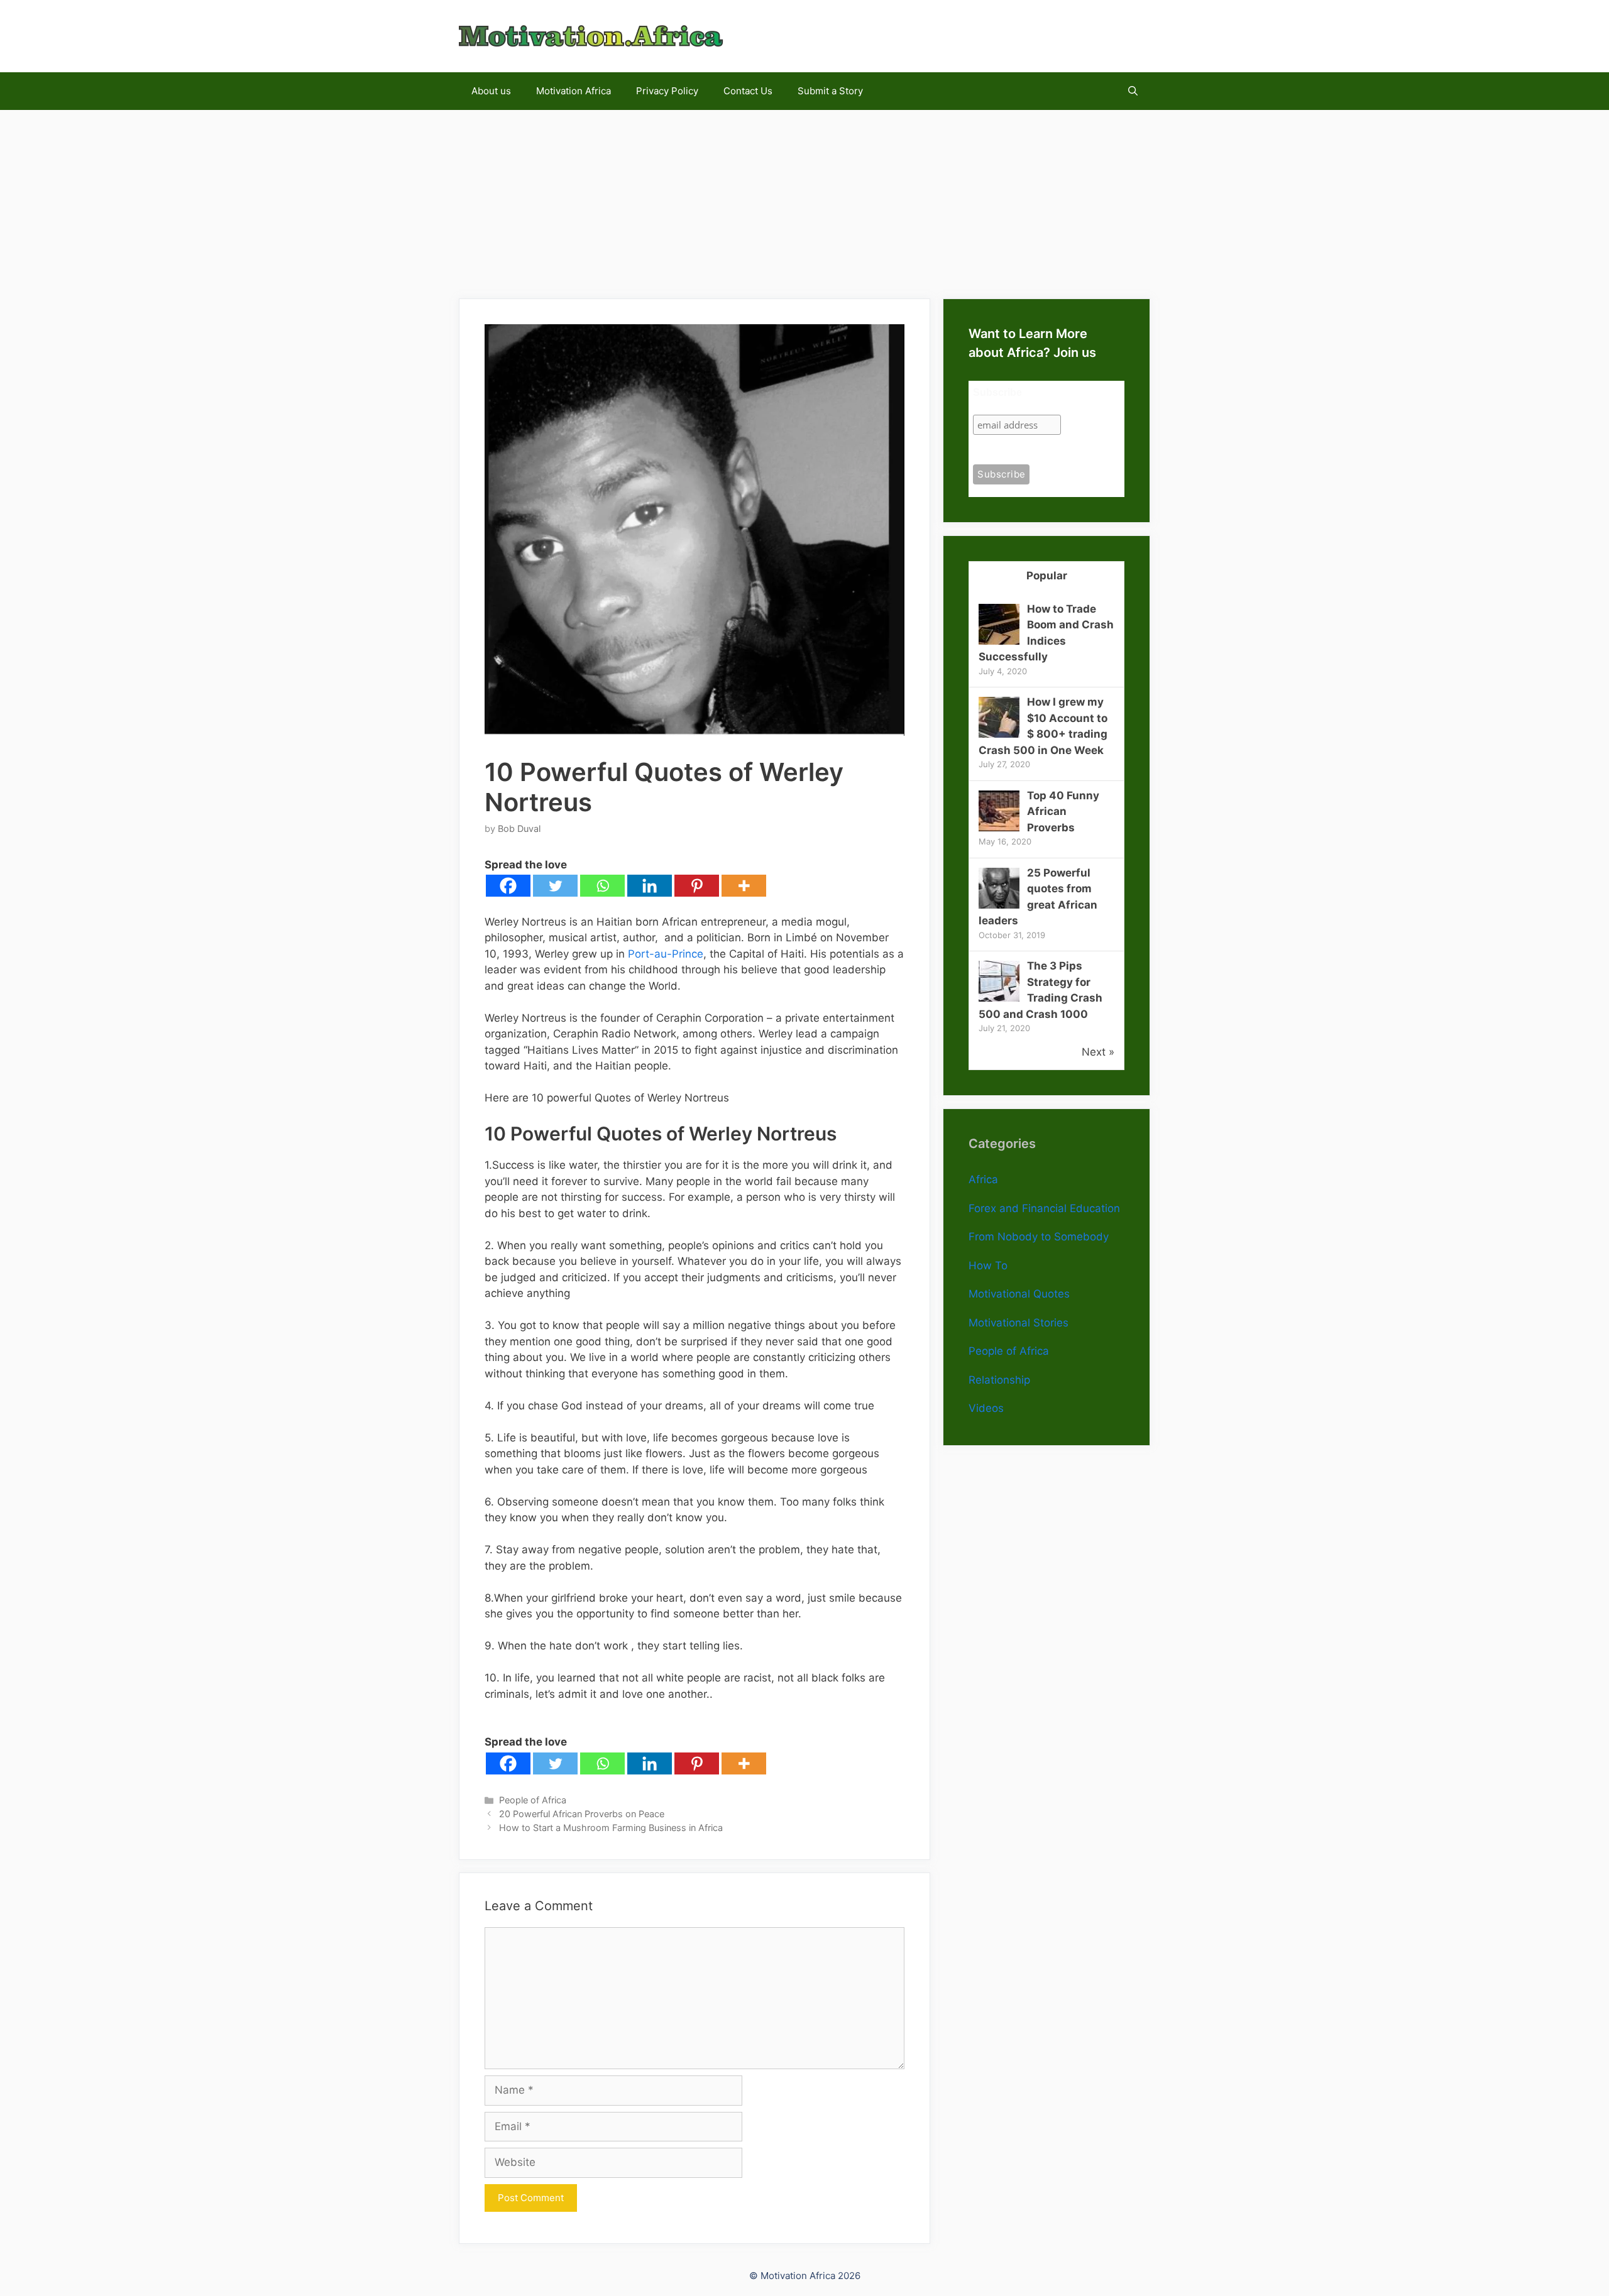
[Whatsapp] (602, 886)
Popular (1047, 576)
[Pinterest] (697, 886)
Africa (983, 1179)
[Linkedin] (650, 886)
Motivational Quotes (1019, 1294)
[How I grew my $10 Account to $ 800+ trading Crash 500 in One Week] (999, 734)
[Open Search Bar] (1133, 91)
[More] (744, 886)
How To (988, 1266)
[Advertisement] (804, 198)
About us (491, 91)
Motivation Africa (574, 91)
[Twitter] (555, 886)
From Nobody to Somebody (1039, 1237)
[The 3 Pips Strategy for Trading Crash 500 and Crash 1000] (999, 998)
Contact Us (748, 91)
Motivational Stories (1019, 1323)
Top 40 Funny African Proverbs (1063, 812)
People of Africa (533, 1800)
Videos (986, 1408)
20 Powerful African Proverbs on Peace (582, 1814)
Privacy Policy (667, 91)
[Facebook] (508, 886)
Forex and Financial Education (1044, 1208)
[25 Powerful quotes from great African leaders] (999, 905)
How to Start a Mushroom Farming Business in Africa (611, 1828)
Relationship (999, 1380)
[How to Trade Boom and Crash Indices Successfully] (999, 641)
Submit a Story (830, 91)
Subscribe (997, 392)
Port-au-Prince (666, 954)
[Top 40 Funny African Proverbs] (999, 828)
